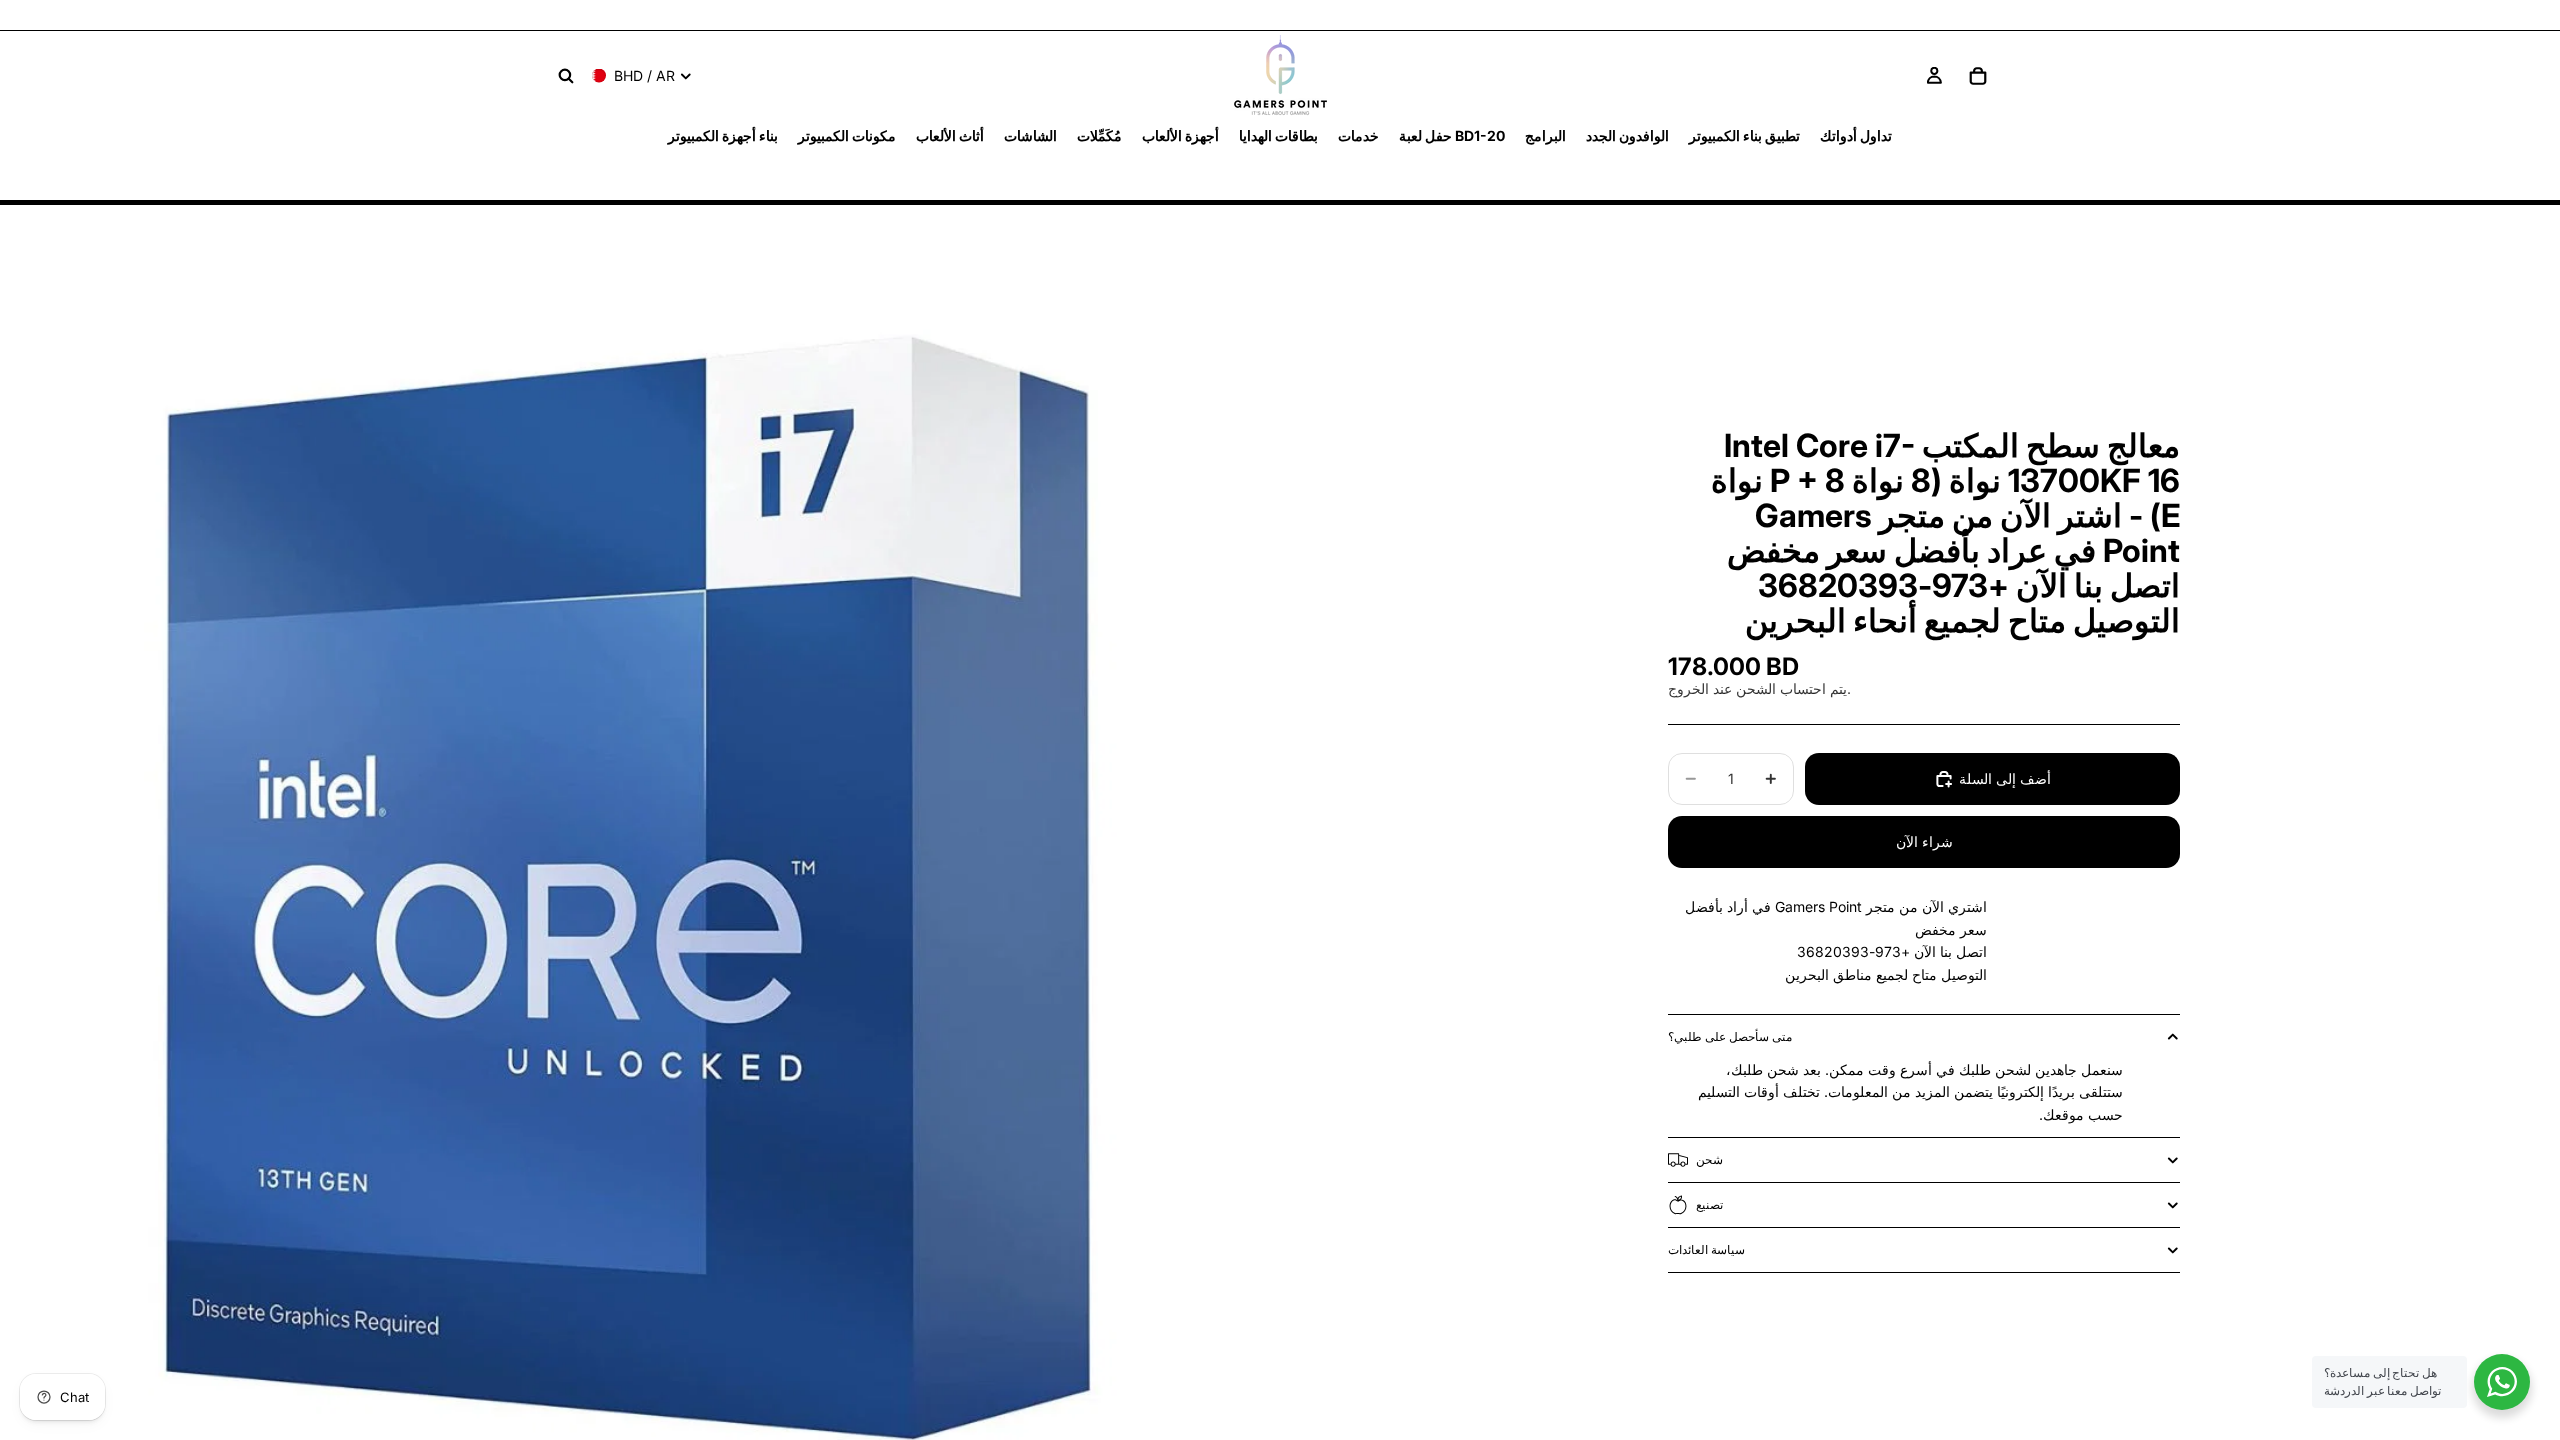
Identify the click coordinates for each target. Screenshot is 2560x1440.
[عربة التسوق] (1978, 76)
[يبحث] (566, 76)
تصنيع (1709, 1204)
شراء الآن (1924, 841)
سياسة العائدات (1706, 1249)
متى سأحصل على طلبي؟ (1730, 1036)
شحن (1709, 1159)
